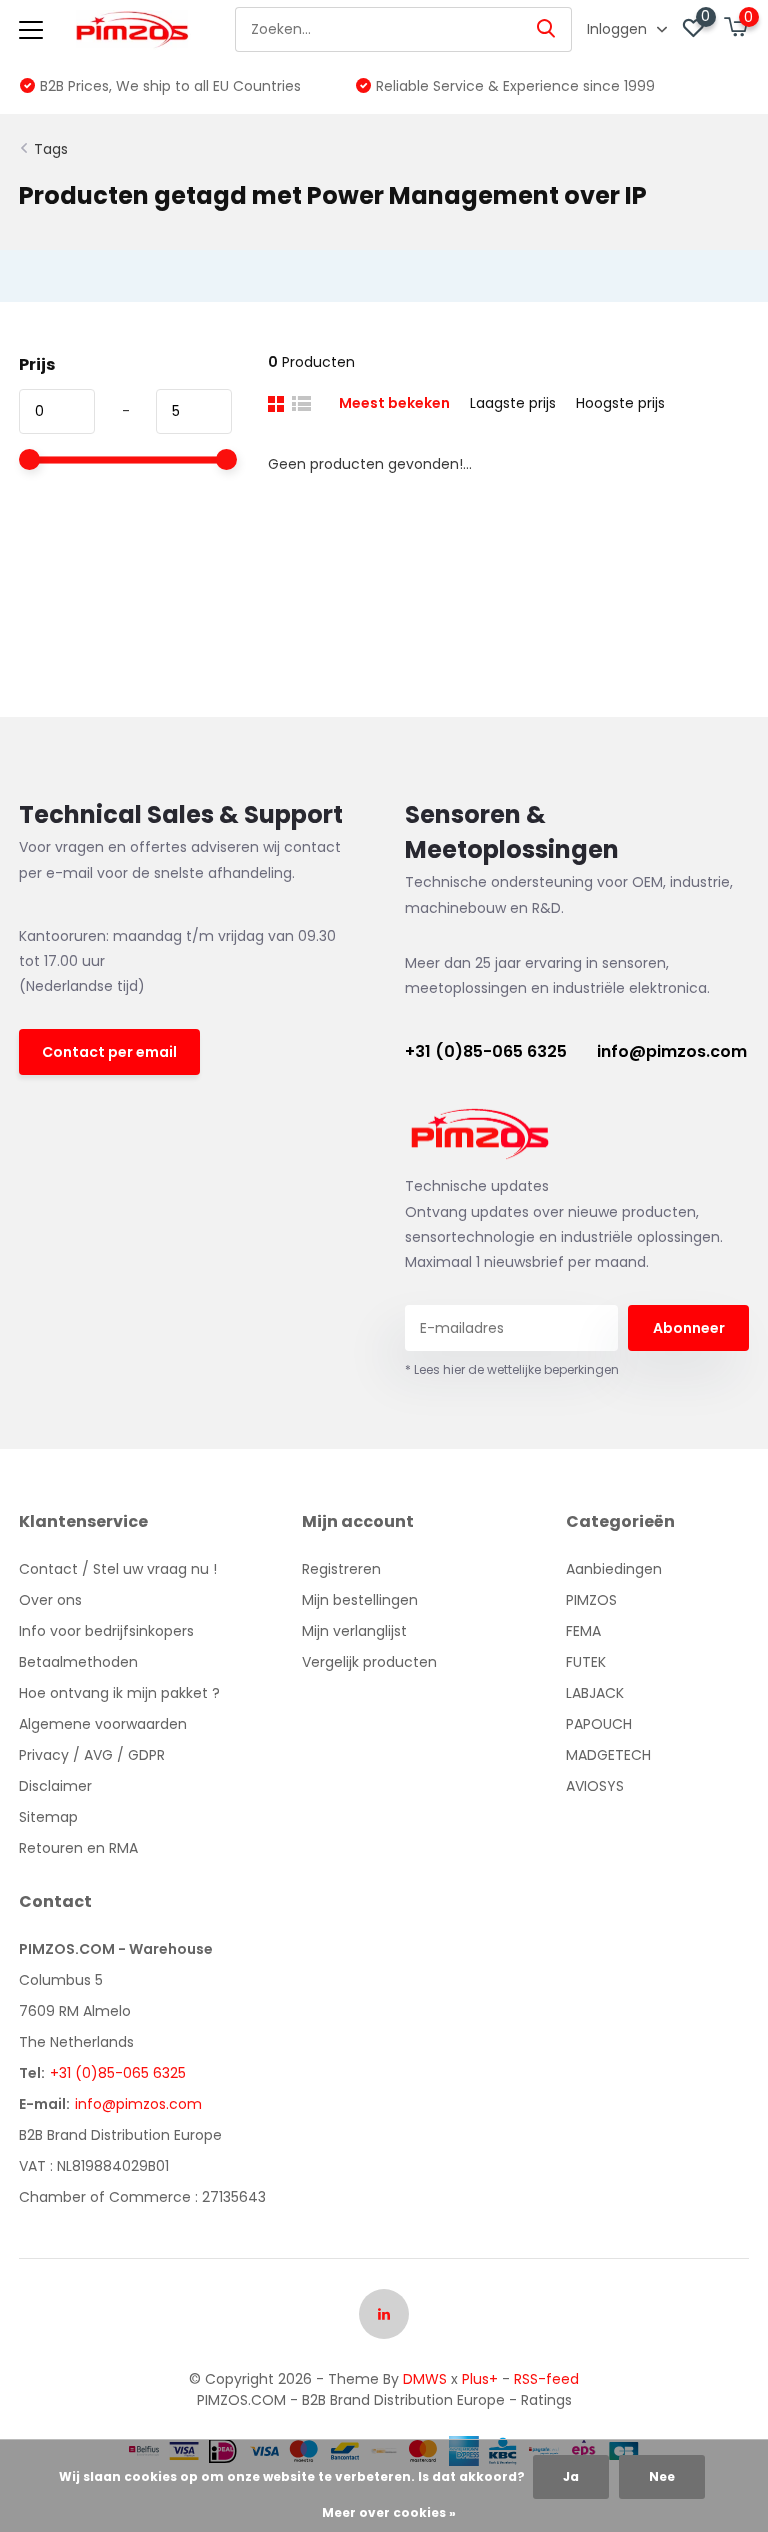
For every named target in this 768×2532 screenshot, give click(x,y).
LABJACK (595, 1693)
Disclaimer (55, 1786)
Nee (662, 2476)
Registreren (341, 1569)
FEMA (583, 1631)
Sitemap (48, 1817)
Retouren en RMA (78, 1848)
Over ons (50, 1600)
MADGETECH (608, 1755)
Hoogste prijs (620, 403)
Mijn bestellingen (360, 1600)
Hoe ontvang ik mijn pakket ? (119, 1693)
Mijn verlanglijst (354, 1631)
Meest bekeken (394, 403)
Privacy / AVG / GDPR (92, 1755)
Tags (51, 149)
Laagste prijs (513, 403)
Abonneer (689, 1328)
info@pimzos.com (672, 1051)
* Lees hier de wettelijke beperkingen (512, 1369)
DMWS (425, 2379)
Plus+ (480, 2379)
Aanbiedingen (614, 1569)
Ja (571, 2476)
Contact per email (109, 1052)
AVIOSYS (595, 1786)
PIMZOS (591, 1600)
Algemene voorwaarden (103, 1724)
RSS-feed (546, 2379)
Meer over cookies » (389, 2512)
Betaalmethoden (78, 1662)
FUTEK (586, 1662)
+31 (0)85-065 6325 (486, 1051)
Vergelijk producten (369, 1662)
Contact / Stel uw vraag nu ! (118, 1569)
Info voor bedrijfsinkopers (106, 1631)
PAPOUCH (599, 1724)
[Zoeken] (547, 29)
